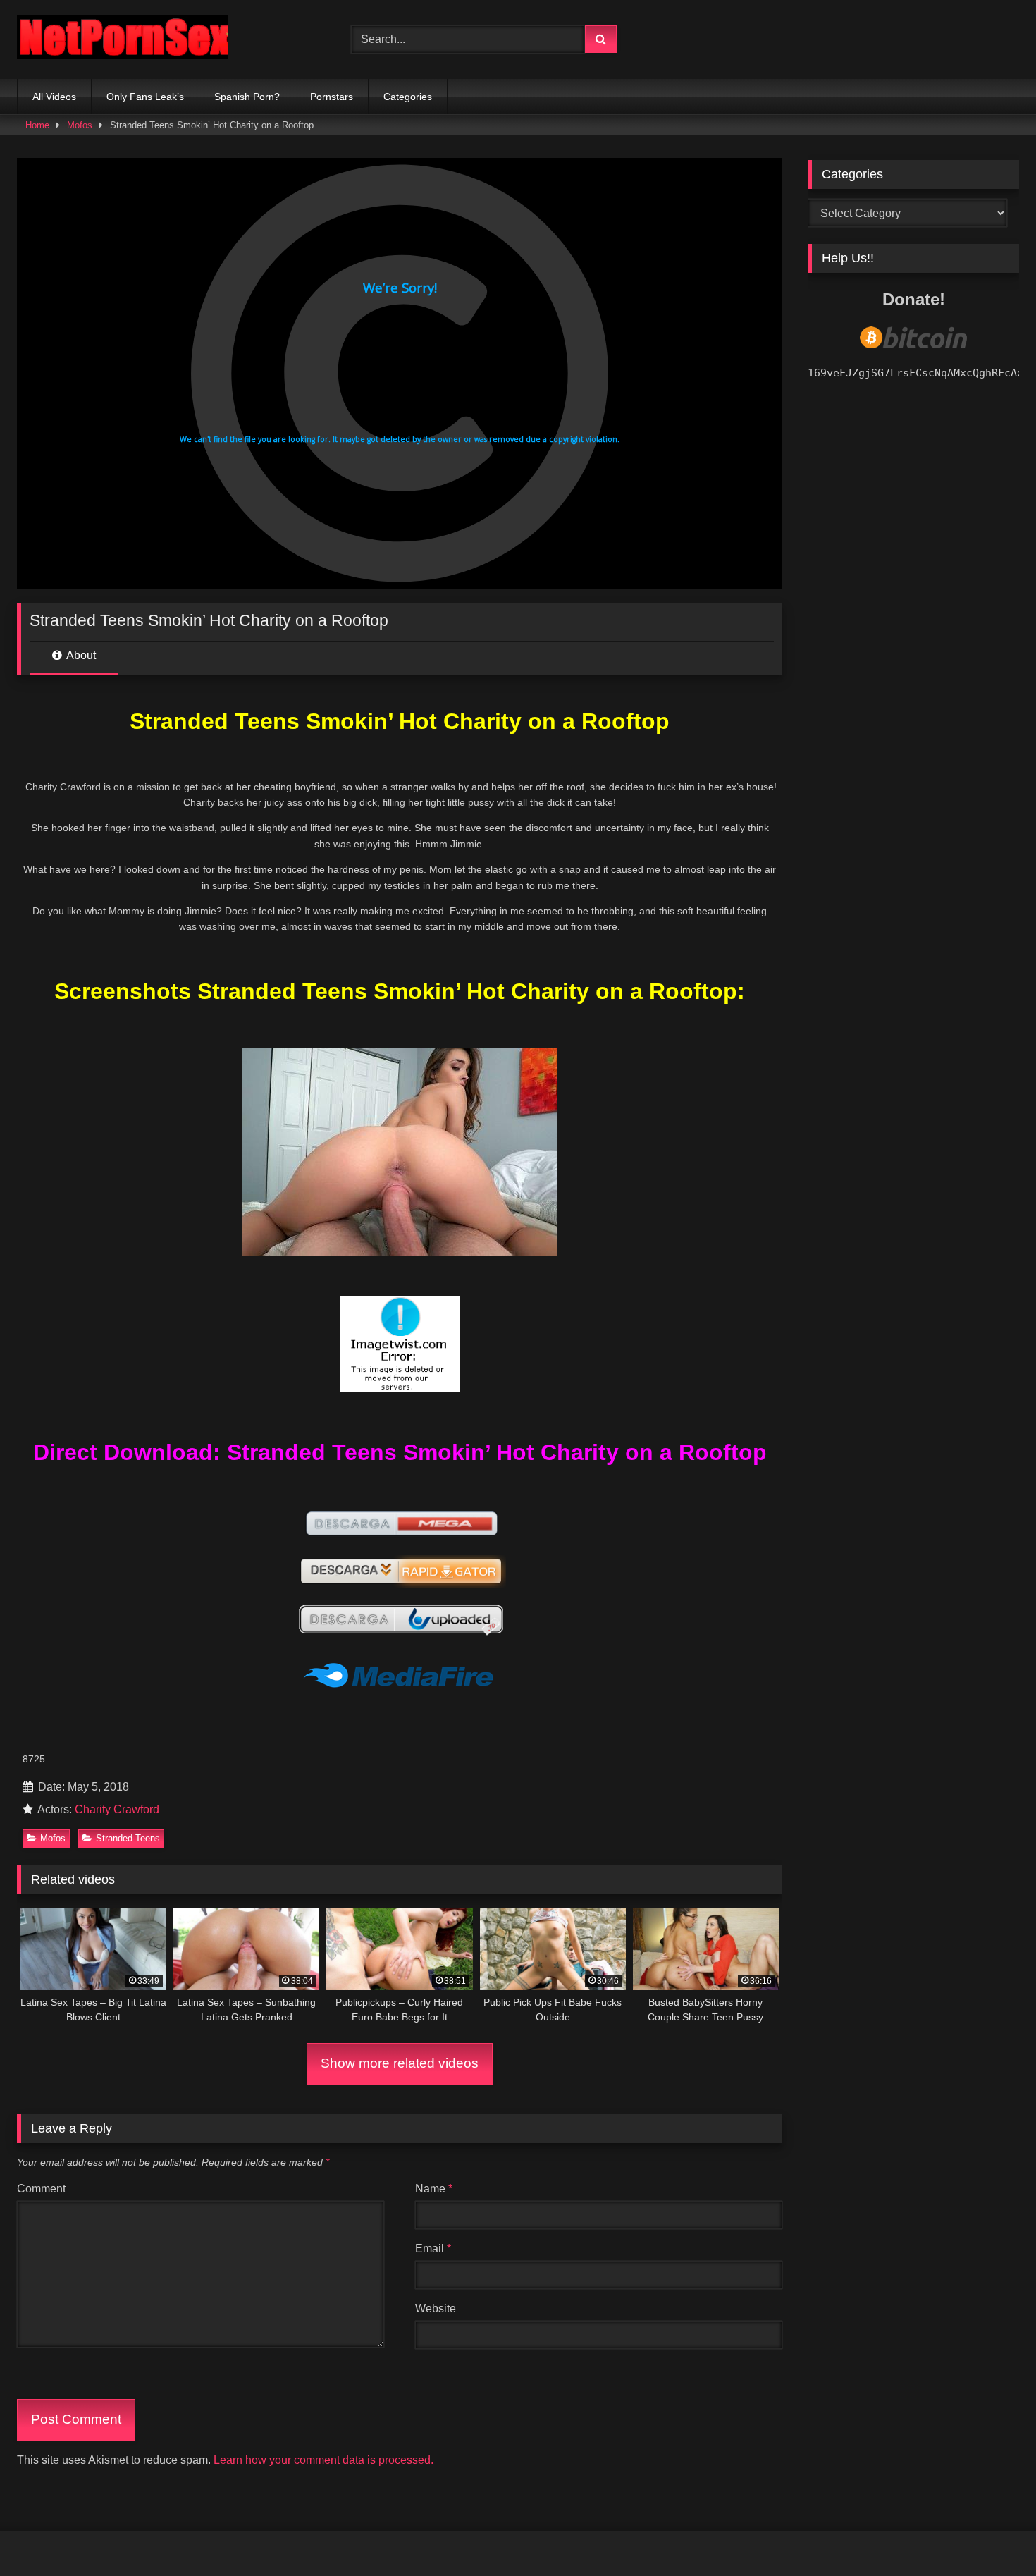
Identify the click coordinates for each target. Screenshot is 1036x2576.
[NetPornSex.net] (123, 40)
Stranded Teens (128, 1838)
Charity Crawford (117, 1809)
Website (436, 2308)
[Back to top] (992, 2534)
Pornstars (332, 97)
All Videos (54, 97)
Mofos (80, 125)
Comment (41, 2189)
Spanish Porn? (247, 97)
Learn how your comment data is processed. (323, 2460)
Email (433, 2249)
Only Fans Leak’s (145, 97)
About (80, 655)
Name (434, 2189)
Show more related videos (400, 2063)
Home (37, 125)
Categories (408, 97)
